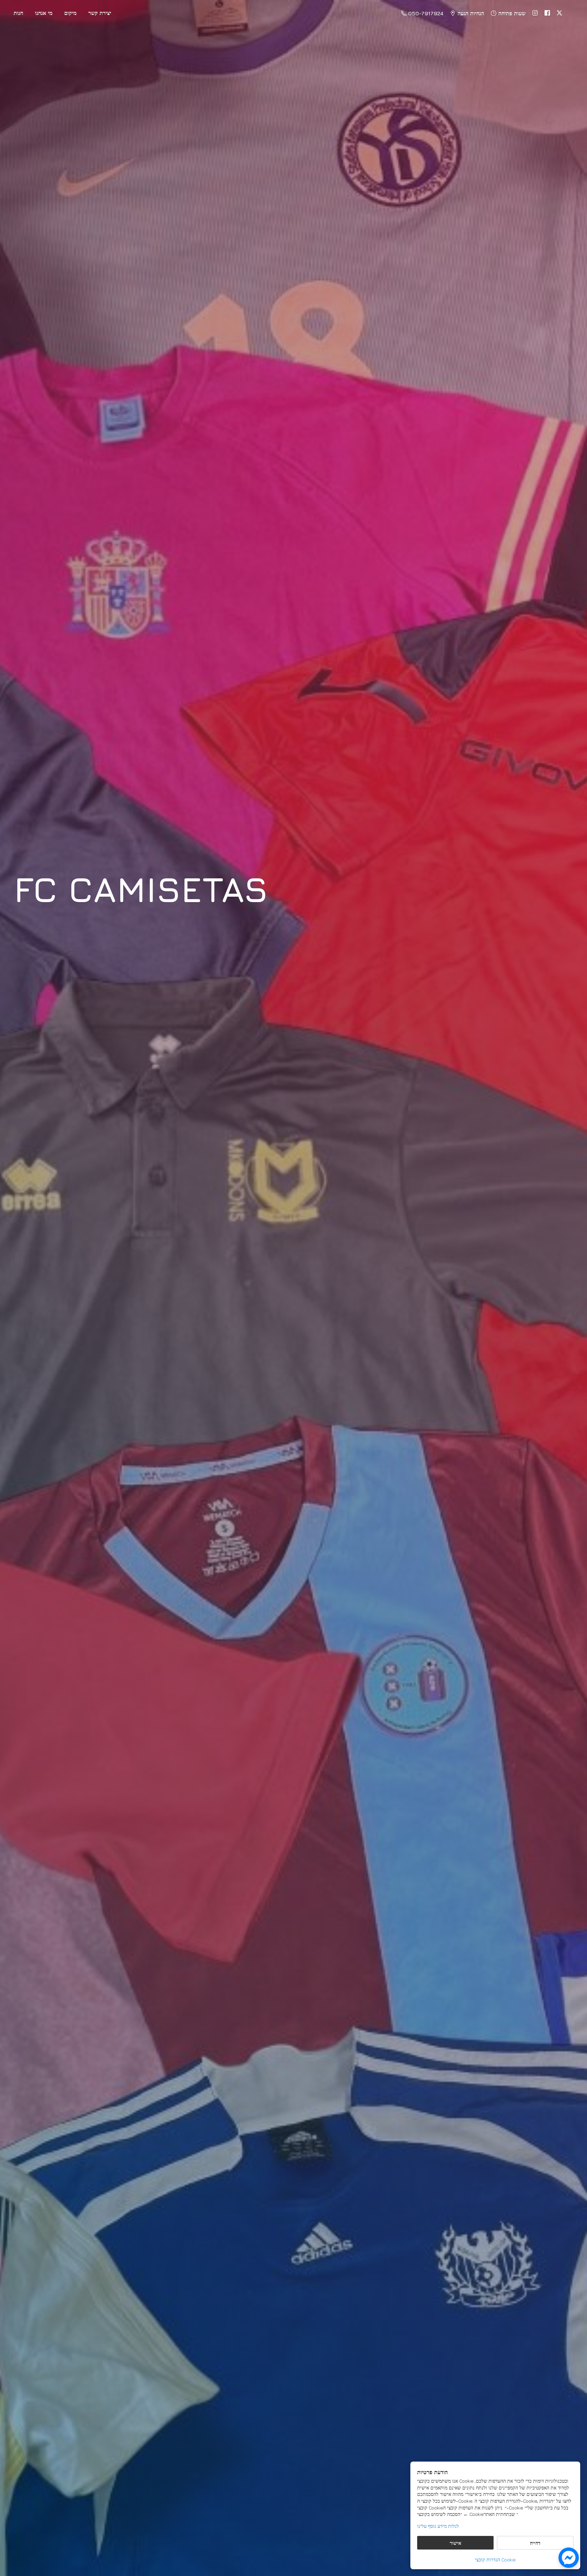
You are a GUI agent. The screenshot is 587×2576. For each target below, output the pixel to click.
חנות (18, 13)
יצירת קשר (100, 13)
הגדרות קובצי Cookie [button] (495, 2560)
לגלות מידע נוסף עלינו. (439, 2526)
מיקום (70, 13)
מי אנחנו (44, 13)
